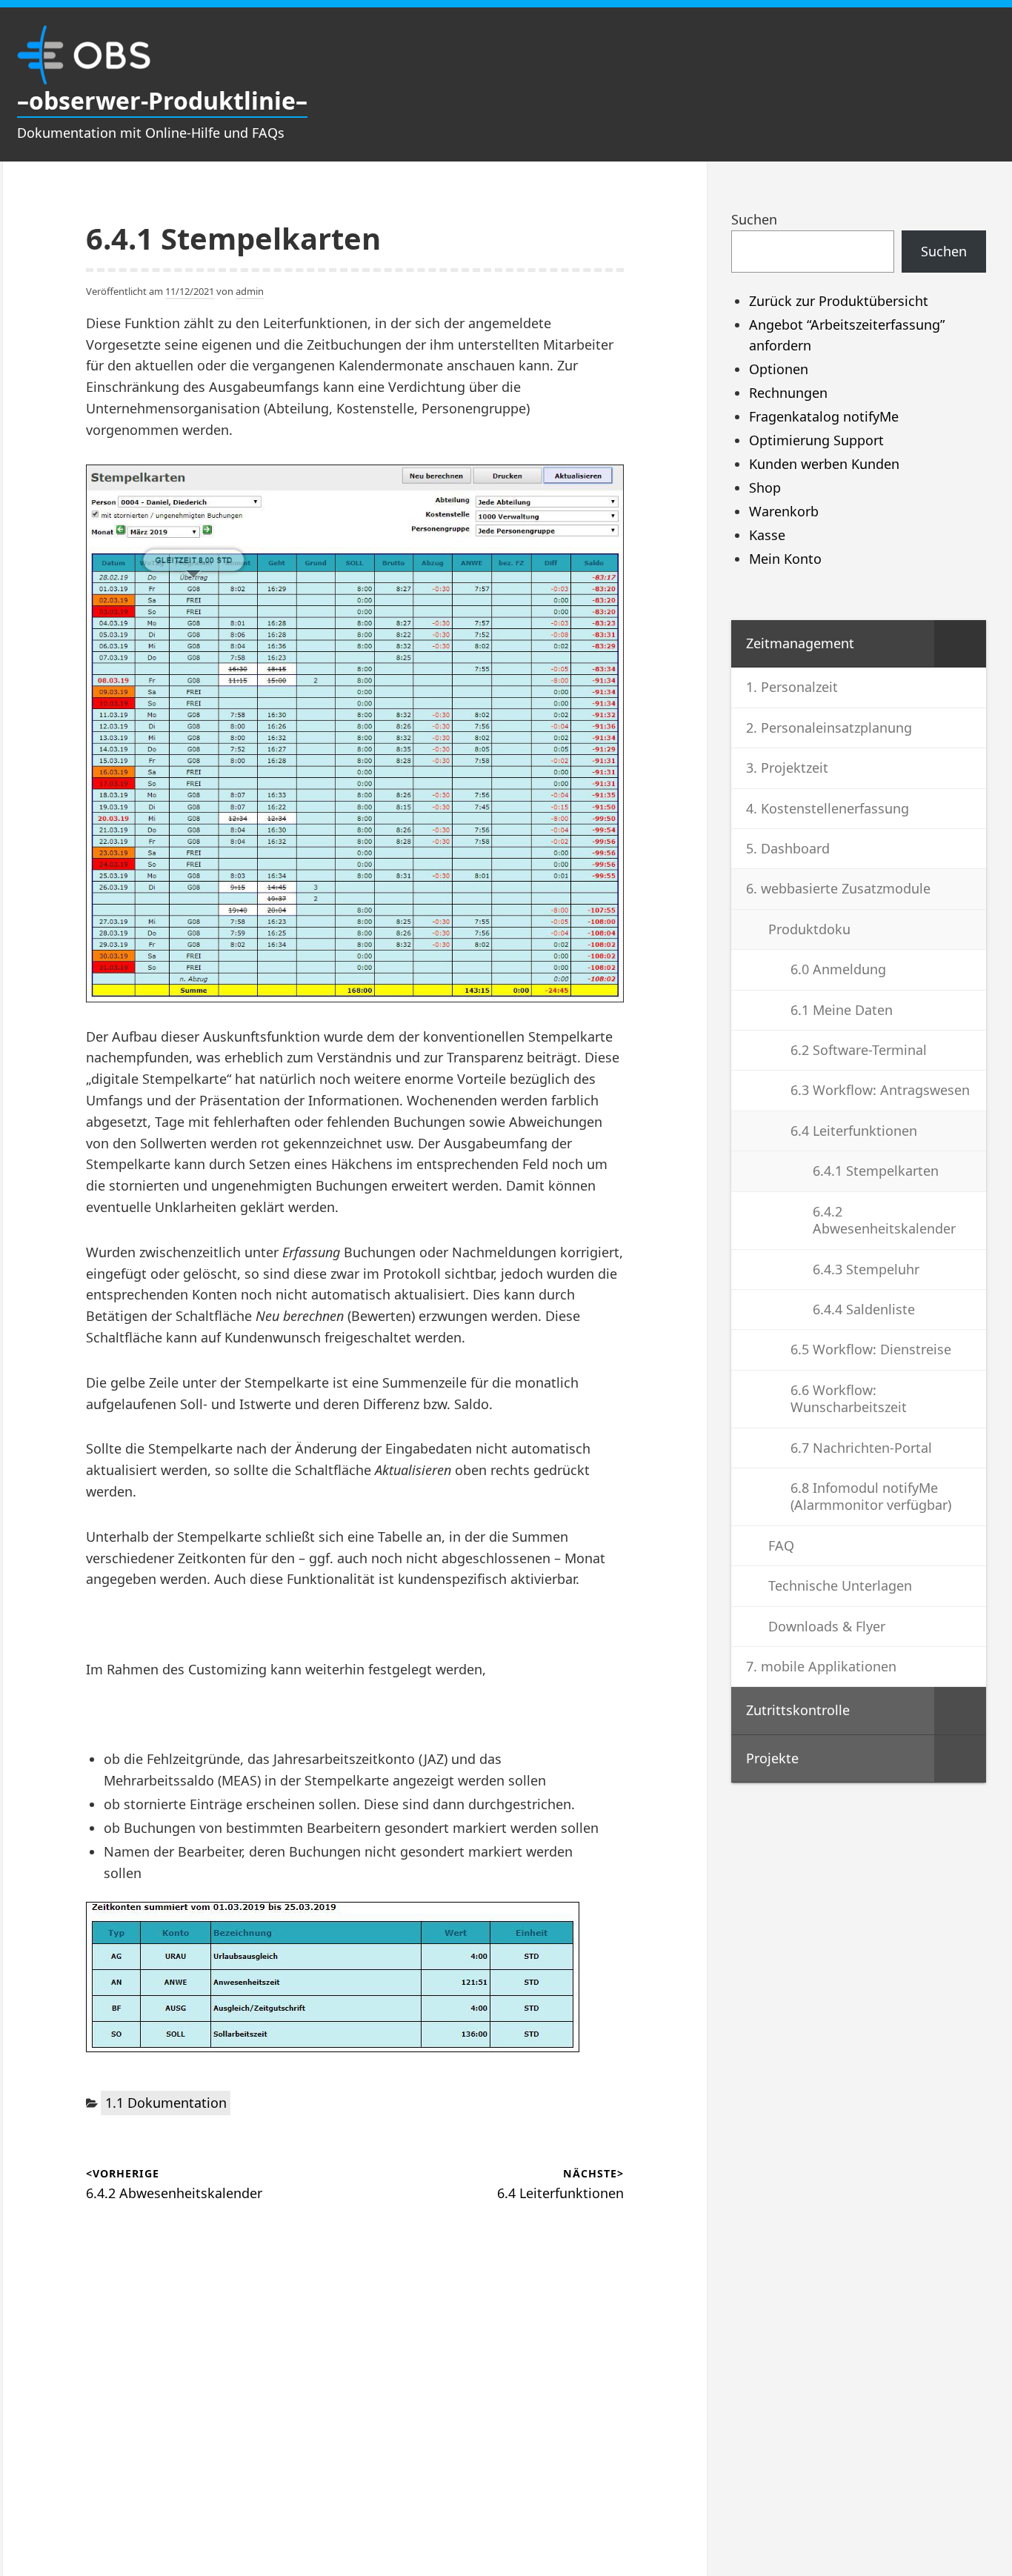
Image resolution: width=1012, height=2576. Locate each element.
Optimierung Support (816, 440)
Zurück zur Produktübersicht (839, 301)
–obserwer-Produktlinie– (162, 100)
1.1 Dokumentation (166, 2103)
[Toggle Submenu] (960, 643)
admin (250, 291)
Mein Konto (785, 559)
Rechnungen (788, 393)
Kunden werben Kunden (824, 464)
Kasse (767, 535)
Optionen (779, 369)
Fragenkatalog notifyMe (824, 416)
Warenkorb (784, 511)
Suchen (754, 219)
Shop (765, 487)
